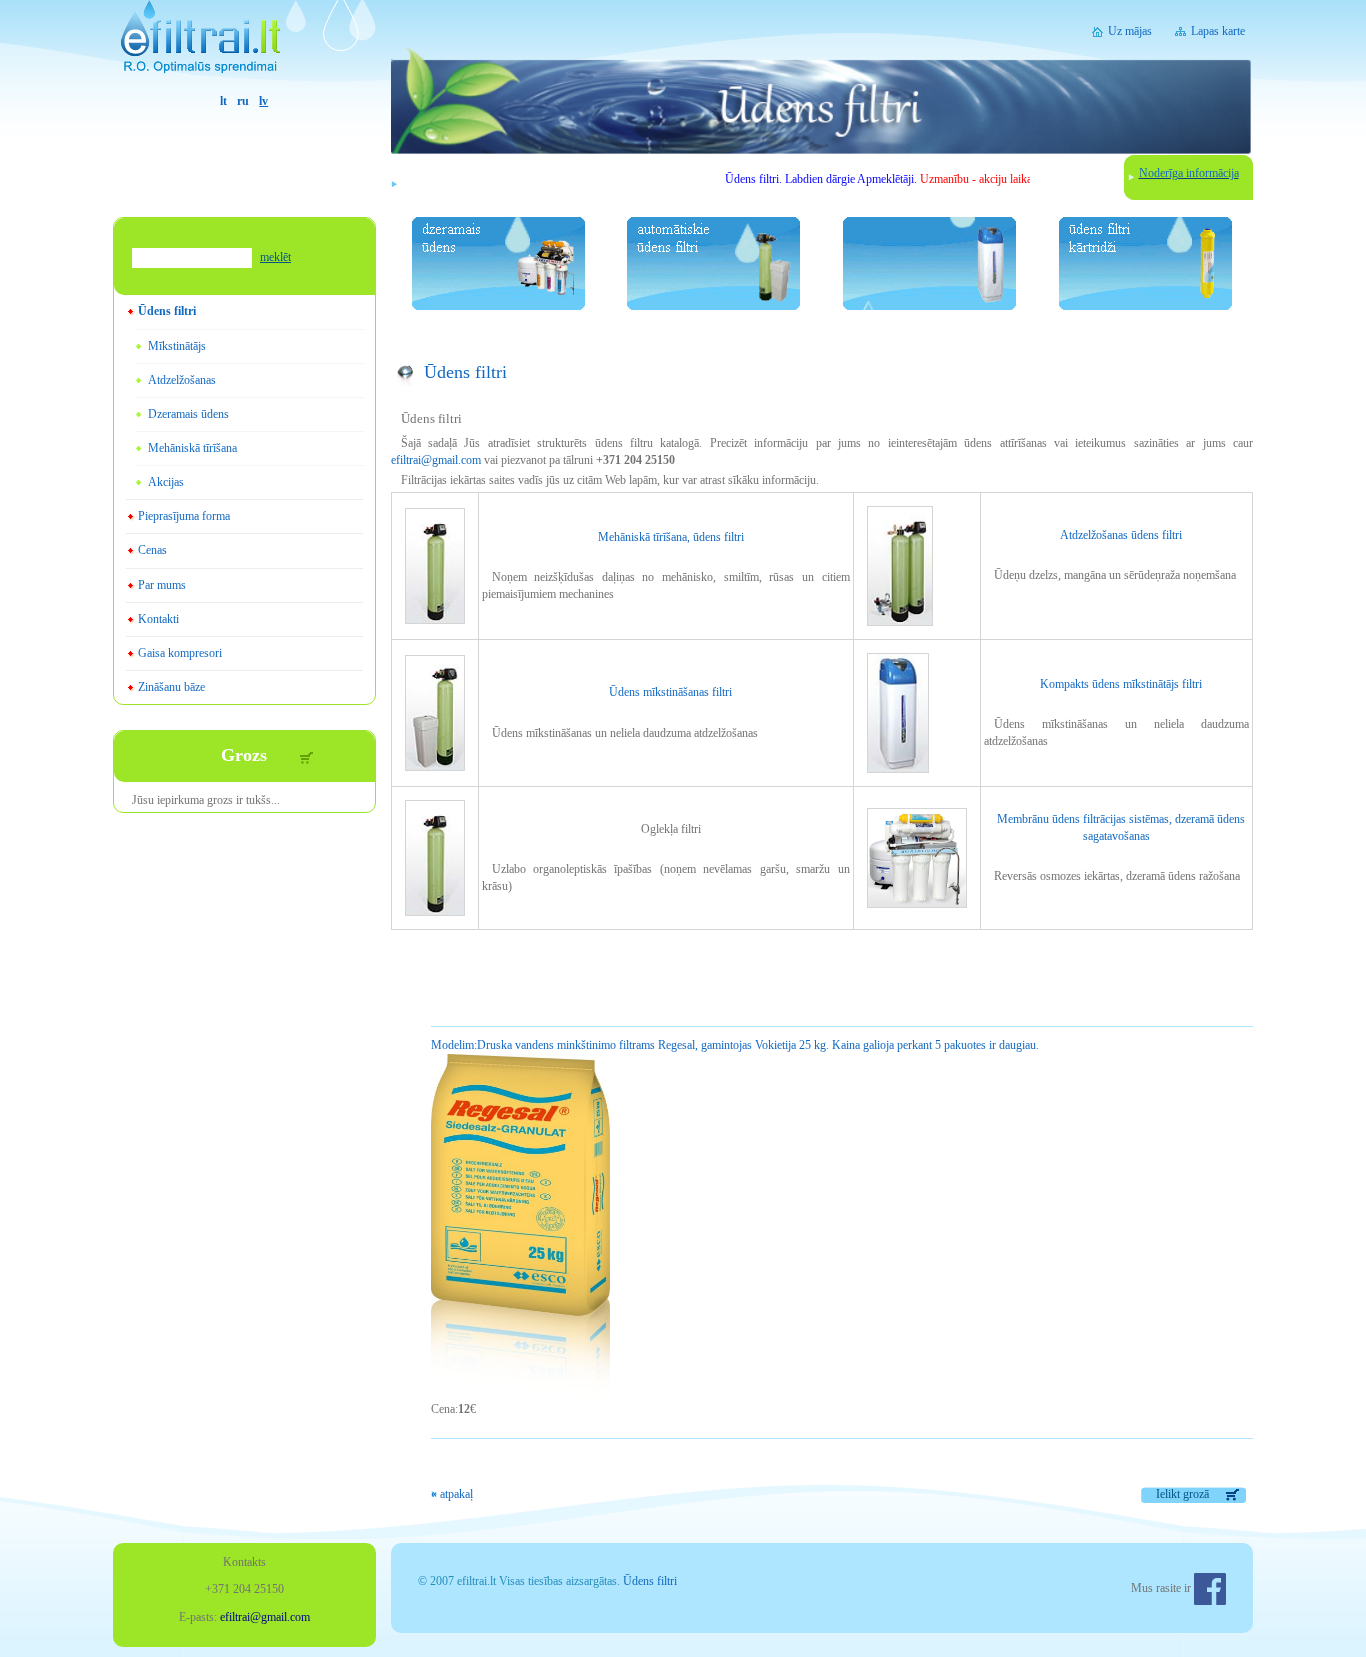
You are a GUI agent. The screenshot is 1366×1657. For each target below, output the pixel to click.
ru (243, 101)
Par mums (162, 585)
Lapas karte (1218, 31)
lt (223, 101)
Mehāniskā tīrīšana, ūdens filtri (671, 537)
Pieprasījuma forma (184, 516)
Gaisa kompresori (180, 653)
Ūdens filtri (167, 311)
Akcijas (166, 482)
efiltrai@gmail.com (436, 460)
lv (263, 101)
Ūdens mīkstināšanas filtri (670, 692)
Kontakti (158, 619)
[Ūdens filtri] (244, 46)
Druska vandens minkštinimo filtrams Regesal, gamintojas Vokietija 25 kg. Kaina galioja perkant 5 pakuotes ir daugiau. (735, 1045)
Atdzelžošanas (182, 380)
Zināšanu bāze (171, 687)
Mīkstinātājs (177, 346)
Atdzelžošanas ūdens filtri (1121, 535)
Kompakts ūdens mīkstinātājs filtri (1121, 684)
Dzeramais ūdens (188, 414)
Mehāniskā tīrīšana (192, 448)
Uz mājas (1130, 31)
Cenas (152, 550)
